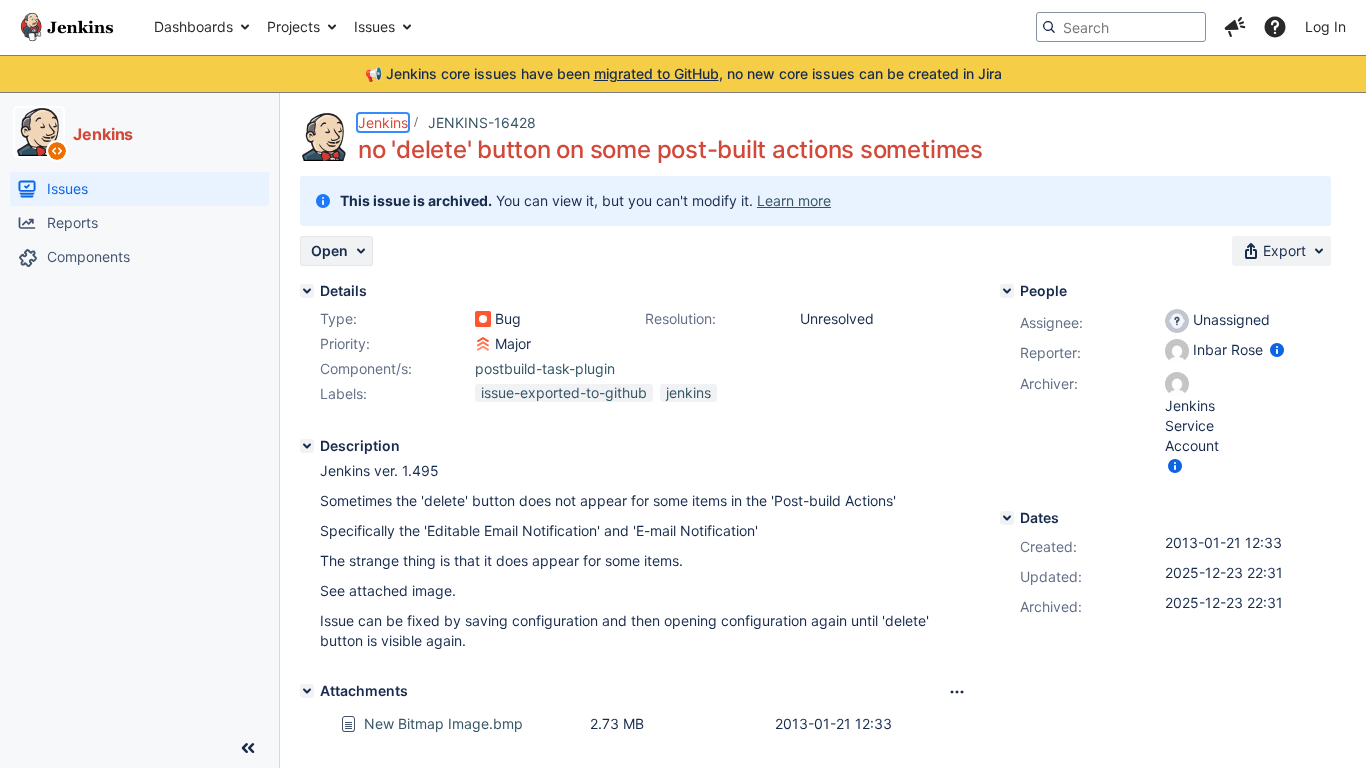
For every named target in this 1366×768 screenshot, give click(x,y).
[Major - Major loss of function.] (483, 344)
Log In (1325, 26)
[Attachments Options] (957, 692)
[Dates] (1007, 518)
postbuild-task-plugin (545, 368)
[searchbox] (1121, 27)
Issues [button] (374, 26)
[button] (1235, 27)
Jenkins (383, 122)
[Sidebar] (248, 748)
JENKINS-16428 (482, 122)
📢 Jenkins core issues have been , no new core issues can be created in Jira (683, 73)
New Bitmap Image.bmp (443, 723)
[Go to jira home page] (67, 27)
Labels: (343, 393)
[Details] (307, 291)
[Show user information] (1277, 349)
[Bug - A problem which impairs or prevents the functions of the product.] (483, 319)
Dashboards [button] (193, 26)
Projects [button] (293, 26)
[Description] (307, 446)
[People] (1007, 291)
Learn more (794, 200)
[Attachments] (307, 691)
